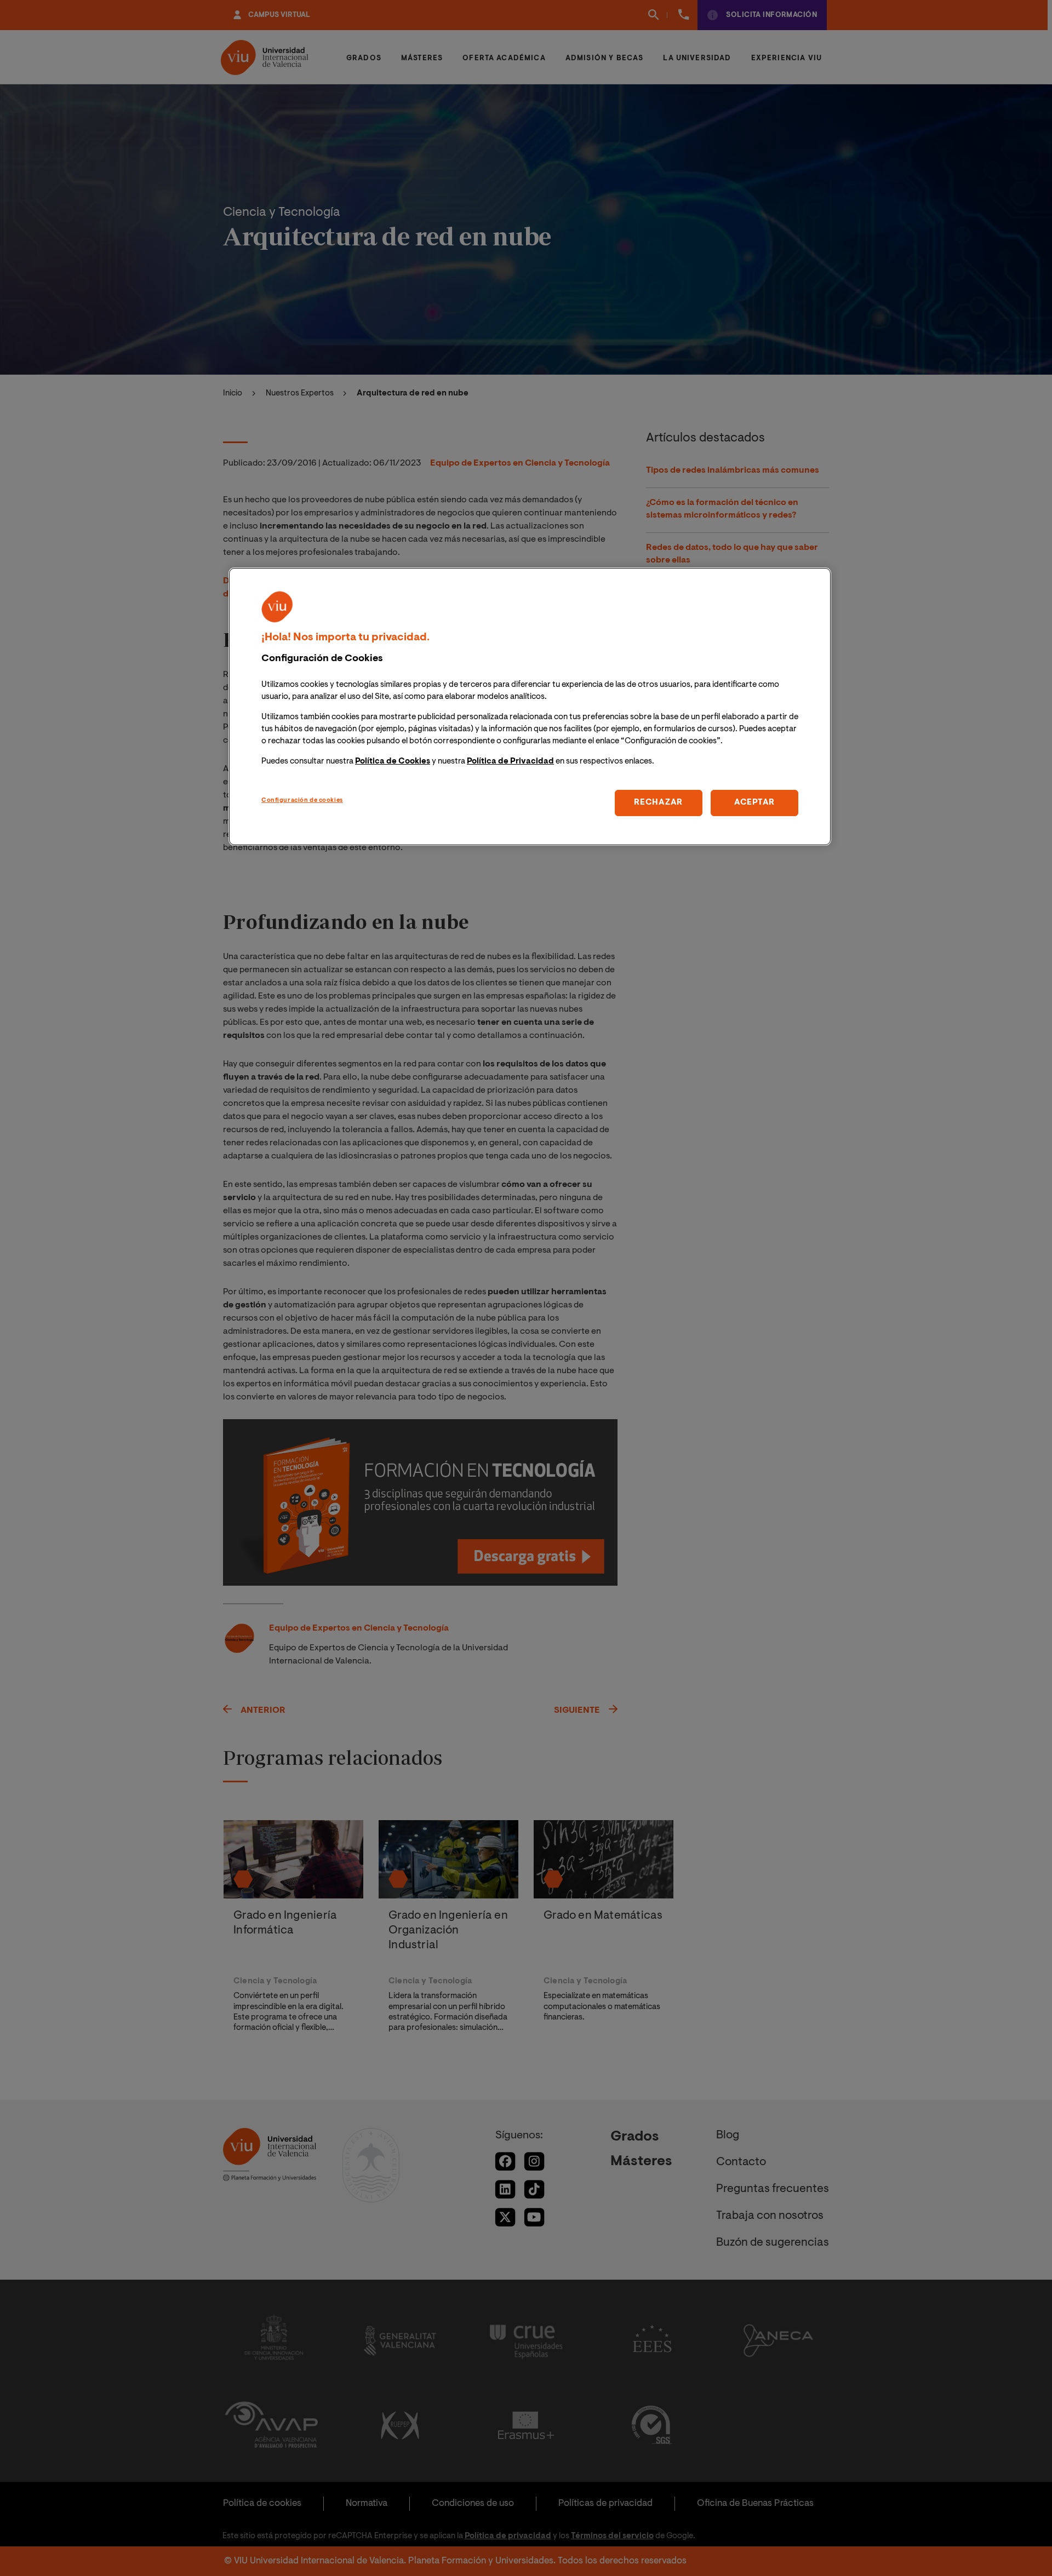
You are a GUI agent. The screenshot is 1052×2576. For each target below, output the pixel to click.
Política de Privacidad (510, 762)
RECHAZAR (658, 803)
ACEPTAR (754, 803)
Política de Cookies (393, 762)
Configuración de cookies (302, 801)
